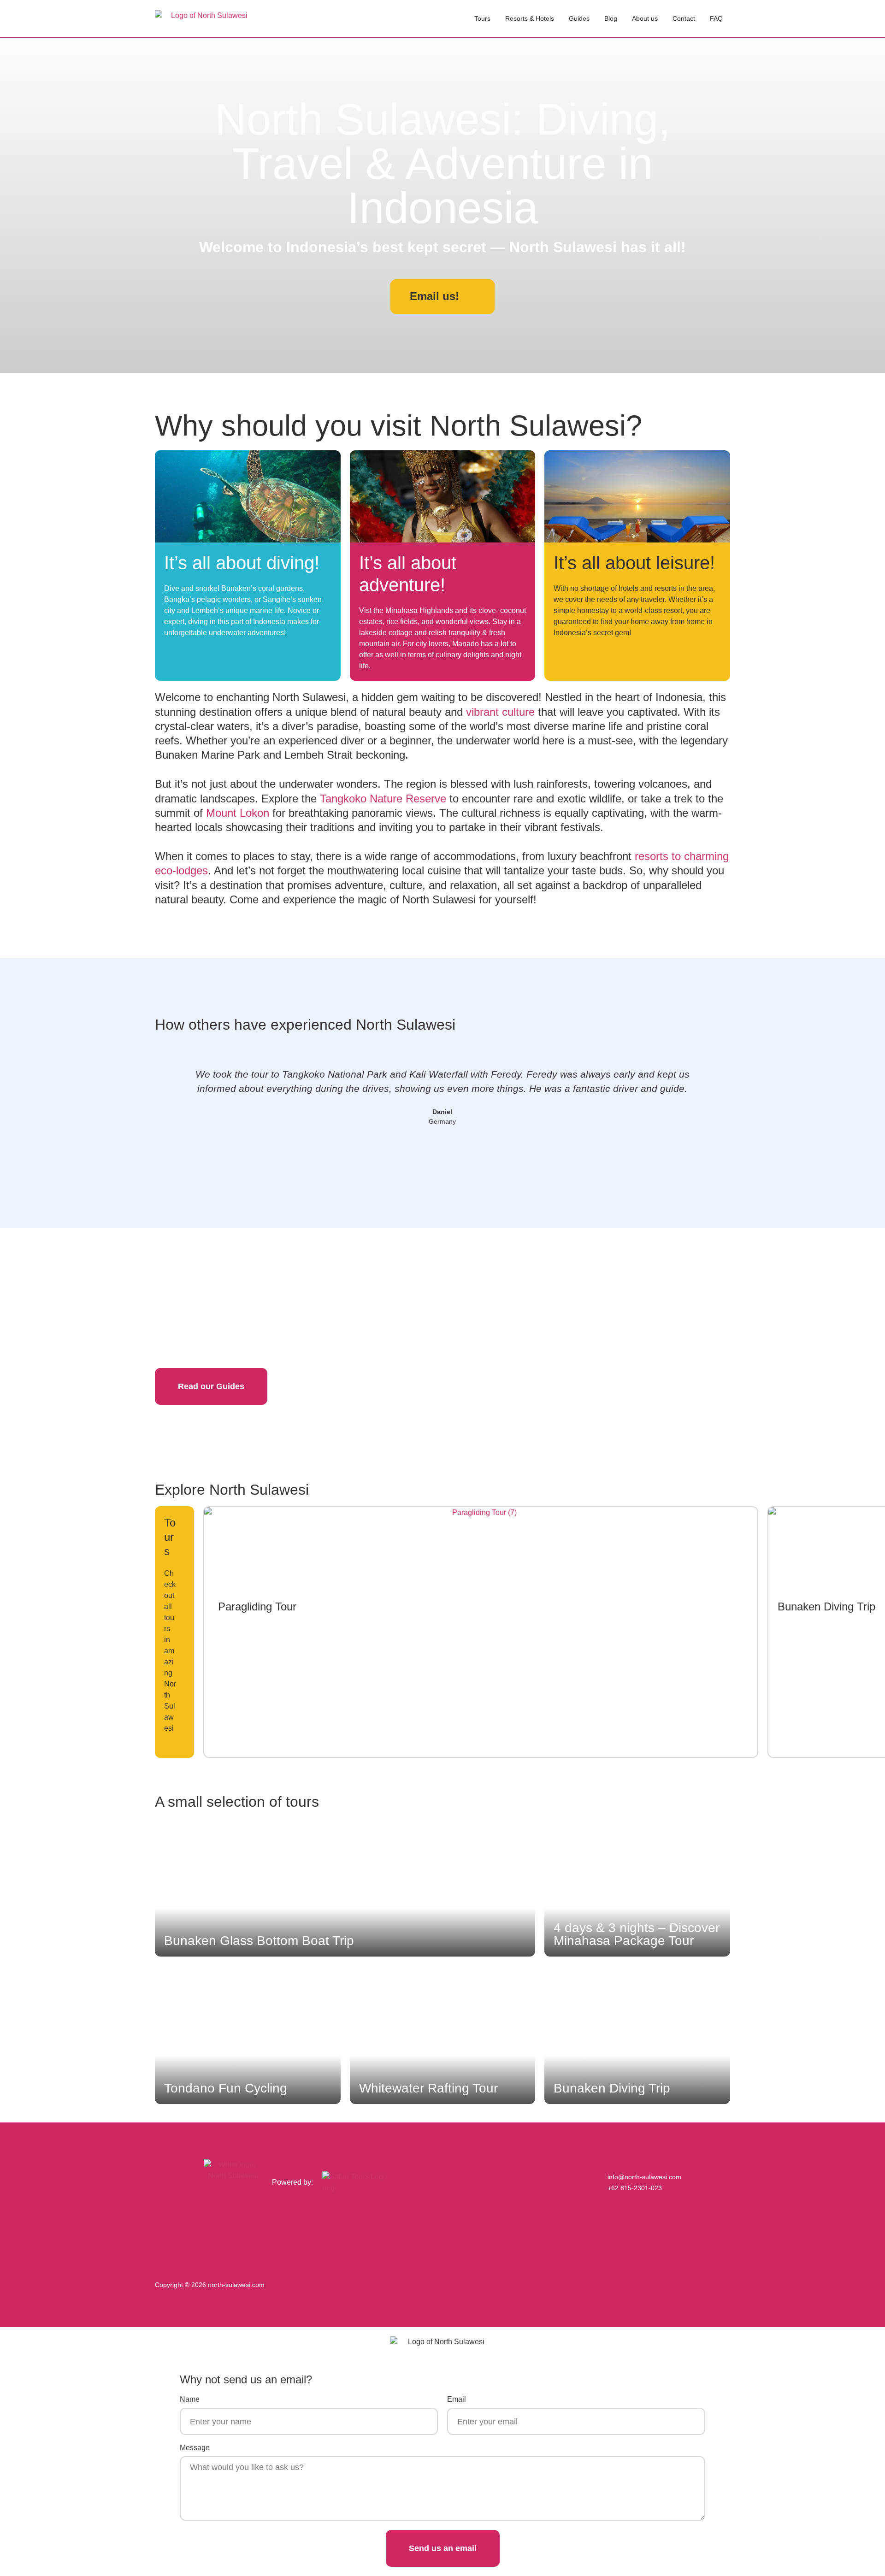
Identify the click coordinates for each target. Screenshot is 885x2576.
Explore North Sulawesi (232, 1490)
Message (195, 2448)
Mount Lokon (238, 813)
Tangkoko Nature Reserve (383, 799)
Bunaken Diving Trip (826, 1606)
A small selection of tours (237, 1802)
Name (190, 2399)
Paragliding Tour (257, 1606)
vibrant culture (500, 712)
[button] (165, 1104)
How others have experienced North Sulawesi (305, 1025)
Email (457, 2399)
